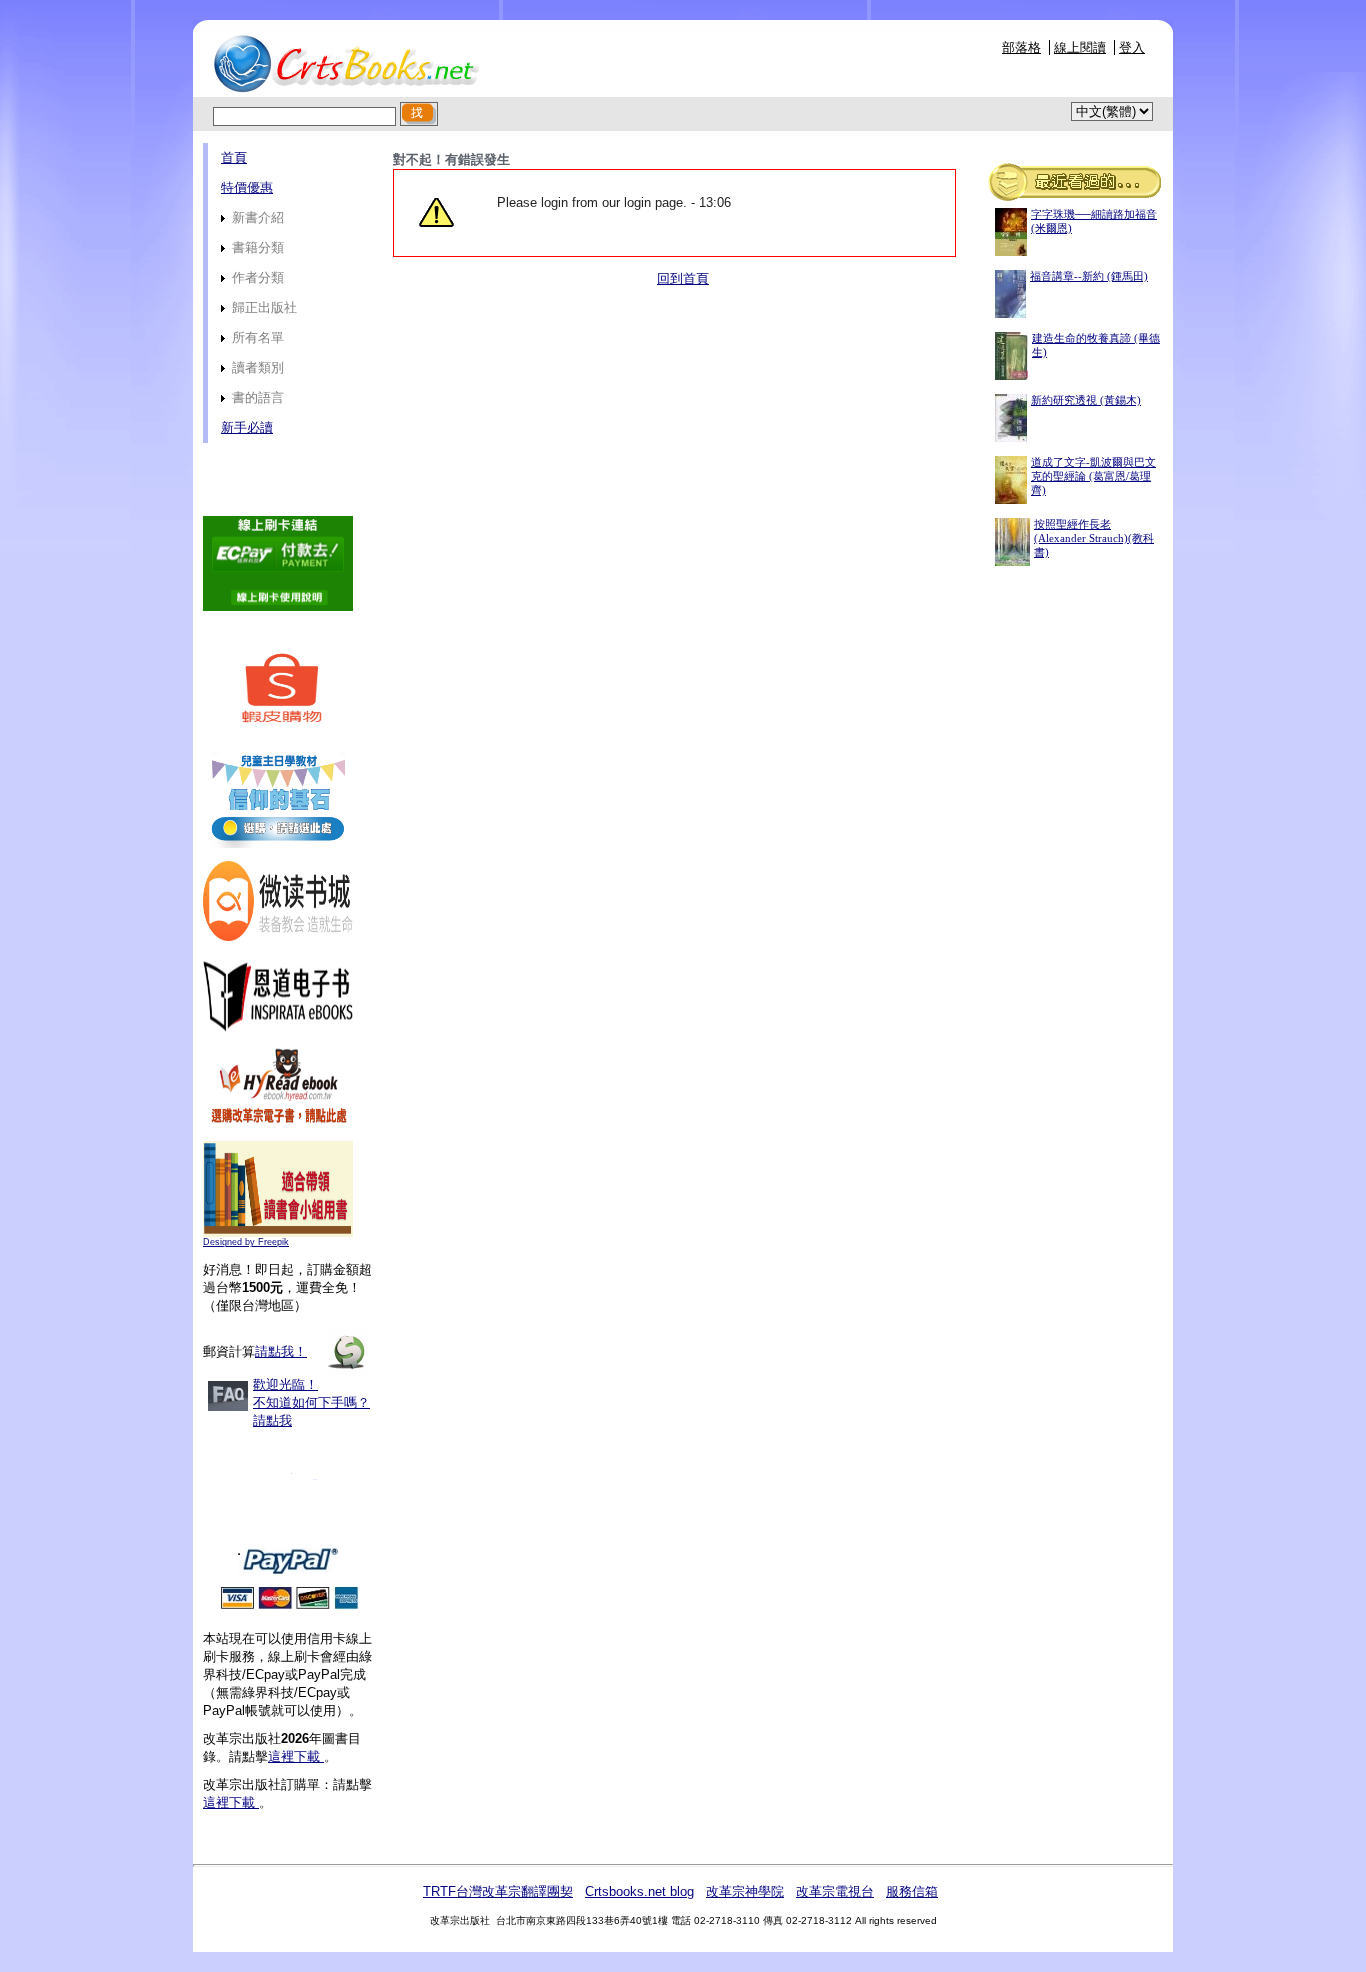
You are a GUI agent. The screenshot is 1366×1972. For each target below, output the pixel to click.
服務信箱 (912, 1891)
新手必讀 (247, 427)
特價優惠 (247, 187)
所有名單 (256, 337)
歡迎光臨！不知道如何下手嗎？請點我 (311, 1402)
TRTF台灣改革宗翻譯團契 (498, 1891)
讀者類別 (256, 367)
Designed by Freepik (246, 1242)
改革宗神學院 (745, 1891)
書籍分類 (256, 247)
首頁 (234, 157)
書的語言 (256, 397)
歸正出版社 (262, 307)
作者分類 (256, 277)
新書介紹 (256, 217)
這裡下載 (296, 1756)
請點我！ (281, 1351)
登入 (1132, 47)
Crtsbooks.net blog (639, 1891)
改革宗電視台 (835, 1891)
